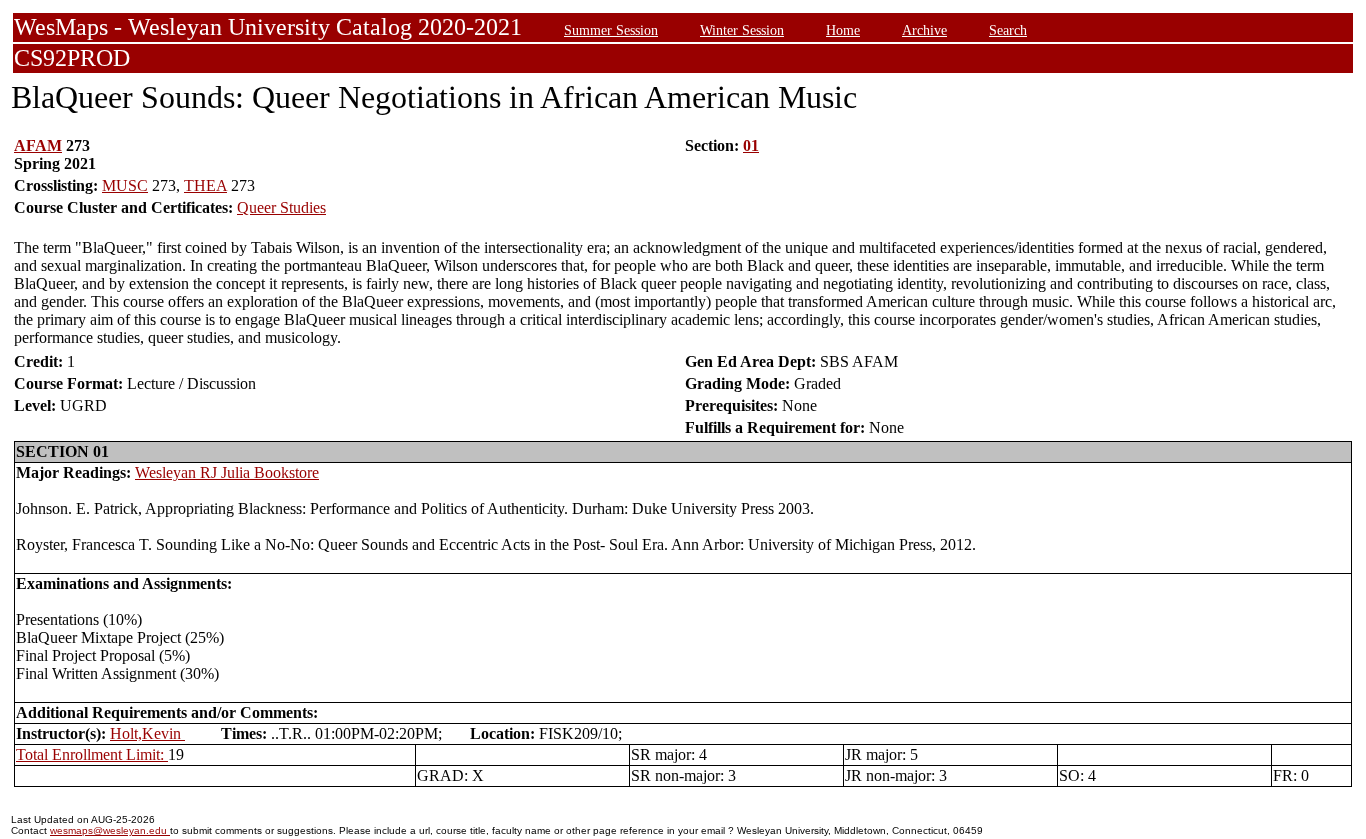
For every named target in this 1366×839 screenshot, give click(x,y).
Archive (924, 30)
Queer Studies (281, 207)
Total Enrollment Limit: (92, 754)
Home (843, 30)
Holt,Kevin (147, 733)
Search (1008, 30)
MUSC (125, 185)
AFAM (38, 145)
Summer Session (611, 30)
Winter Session (742, 30)
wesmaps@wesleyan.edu (110, 830)
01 (751, 145)
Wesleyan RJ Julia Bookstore (227, 472)
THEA (205, 185)
